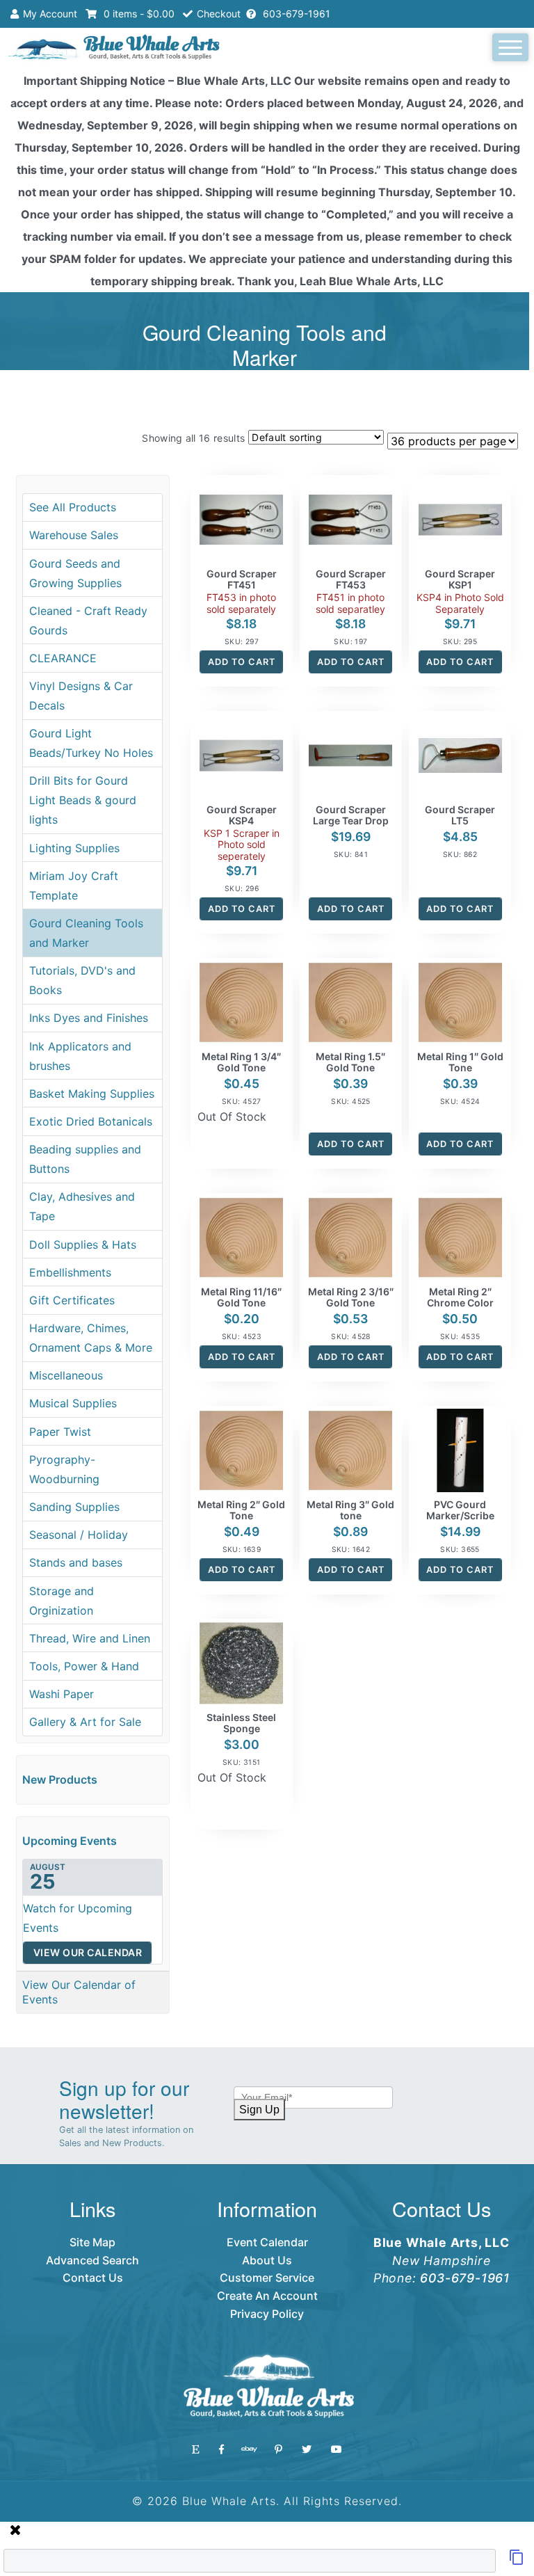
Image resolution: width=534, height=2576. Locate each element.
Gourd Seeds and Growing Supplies (75, 573)
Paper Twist (60, 1432)
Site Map (92, 2242)
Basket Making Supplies (92, 1094)
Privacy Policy (267, 2314)
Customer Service (267, 2278)
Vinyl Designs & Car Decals (81, 696)
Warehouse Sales (74, 535)
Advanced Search (92, 2260)
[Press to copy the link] (517, 2561)
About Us (267, 2260)
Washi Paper (62, 1694)
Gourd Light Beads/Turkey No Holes (91, 743)
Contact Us (93, 2278)
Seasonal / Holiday (79, 1535)
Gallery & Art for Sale (85, 1722)
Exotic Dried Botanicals (91, 1121)
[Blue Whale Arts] (114, 49)
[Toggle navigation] (510, 47)
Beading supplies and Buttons (85, 1159)
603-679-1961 (295, 14)
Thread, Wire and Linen (90, 1638)
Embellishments (70, 1272)
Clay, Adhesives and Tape (82, 1206)
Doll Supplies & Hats (83, 1245)
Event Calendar (267, 2242)
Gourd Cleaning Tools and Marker (86, 933)
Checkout (219, 14)
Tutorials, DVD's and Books (82, 980)
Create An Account (267, 2296)
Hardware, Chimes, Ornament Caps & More (91, 1338)
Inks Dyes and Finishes (89, 1018)
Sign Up (259, 2110)
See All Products (73, 507)
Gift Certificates (72, 1300)
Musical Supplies (73, 1403)
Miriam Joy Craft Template (74, 886)
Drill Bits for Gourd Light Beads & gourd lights (83, 800)
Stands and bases (76, 1562)
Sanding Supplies (74, 1507)
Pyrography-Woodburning (64, 1469)
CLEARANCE (63, 658)
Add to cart (242, 662)
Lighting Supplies (74, 848)
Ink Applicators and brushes (80, 1056)
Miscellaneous (66, 1375)
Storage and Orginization (62, 1601)
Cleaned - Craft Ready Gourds (88, 621)
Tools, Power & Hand (84, 1666)
